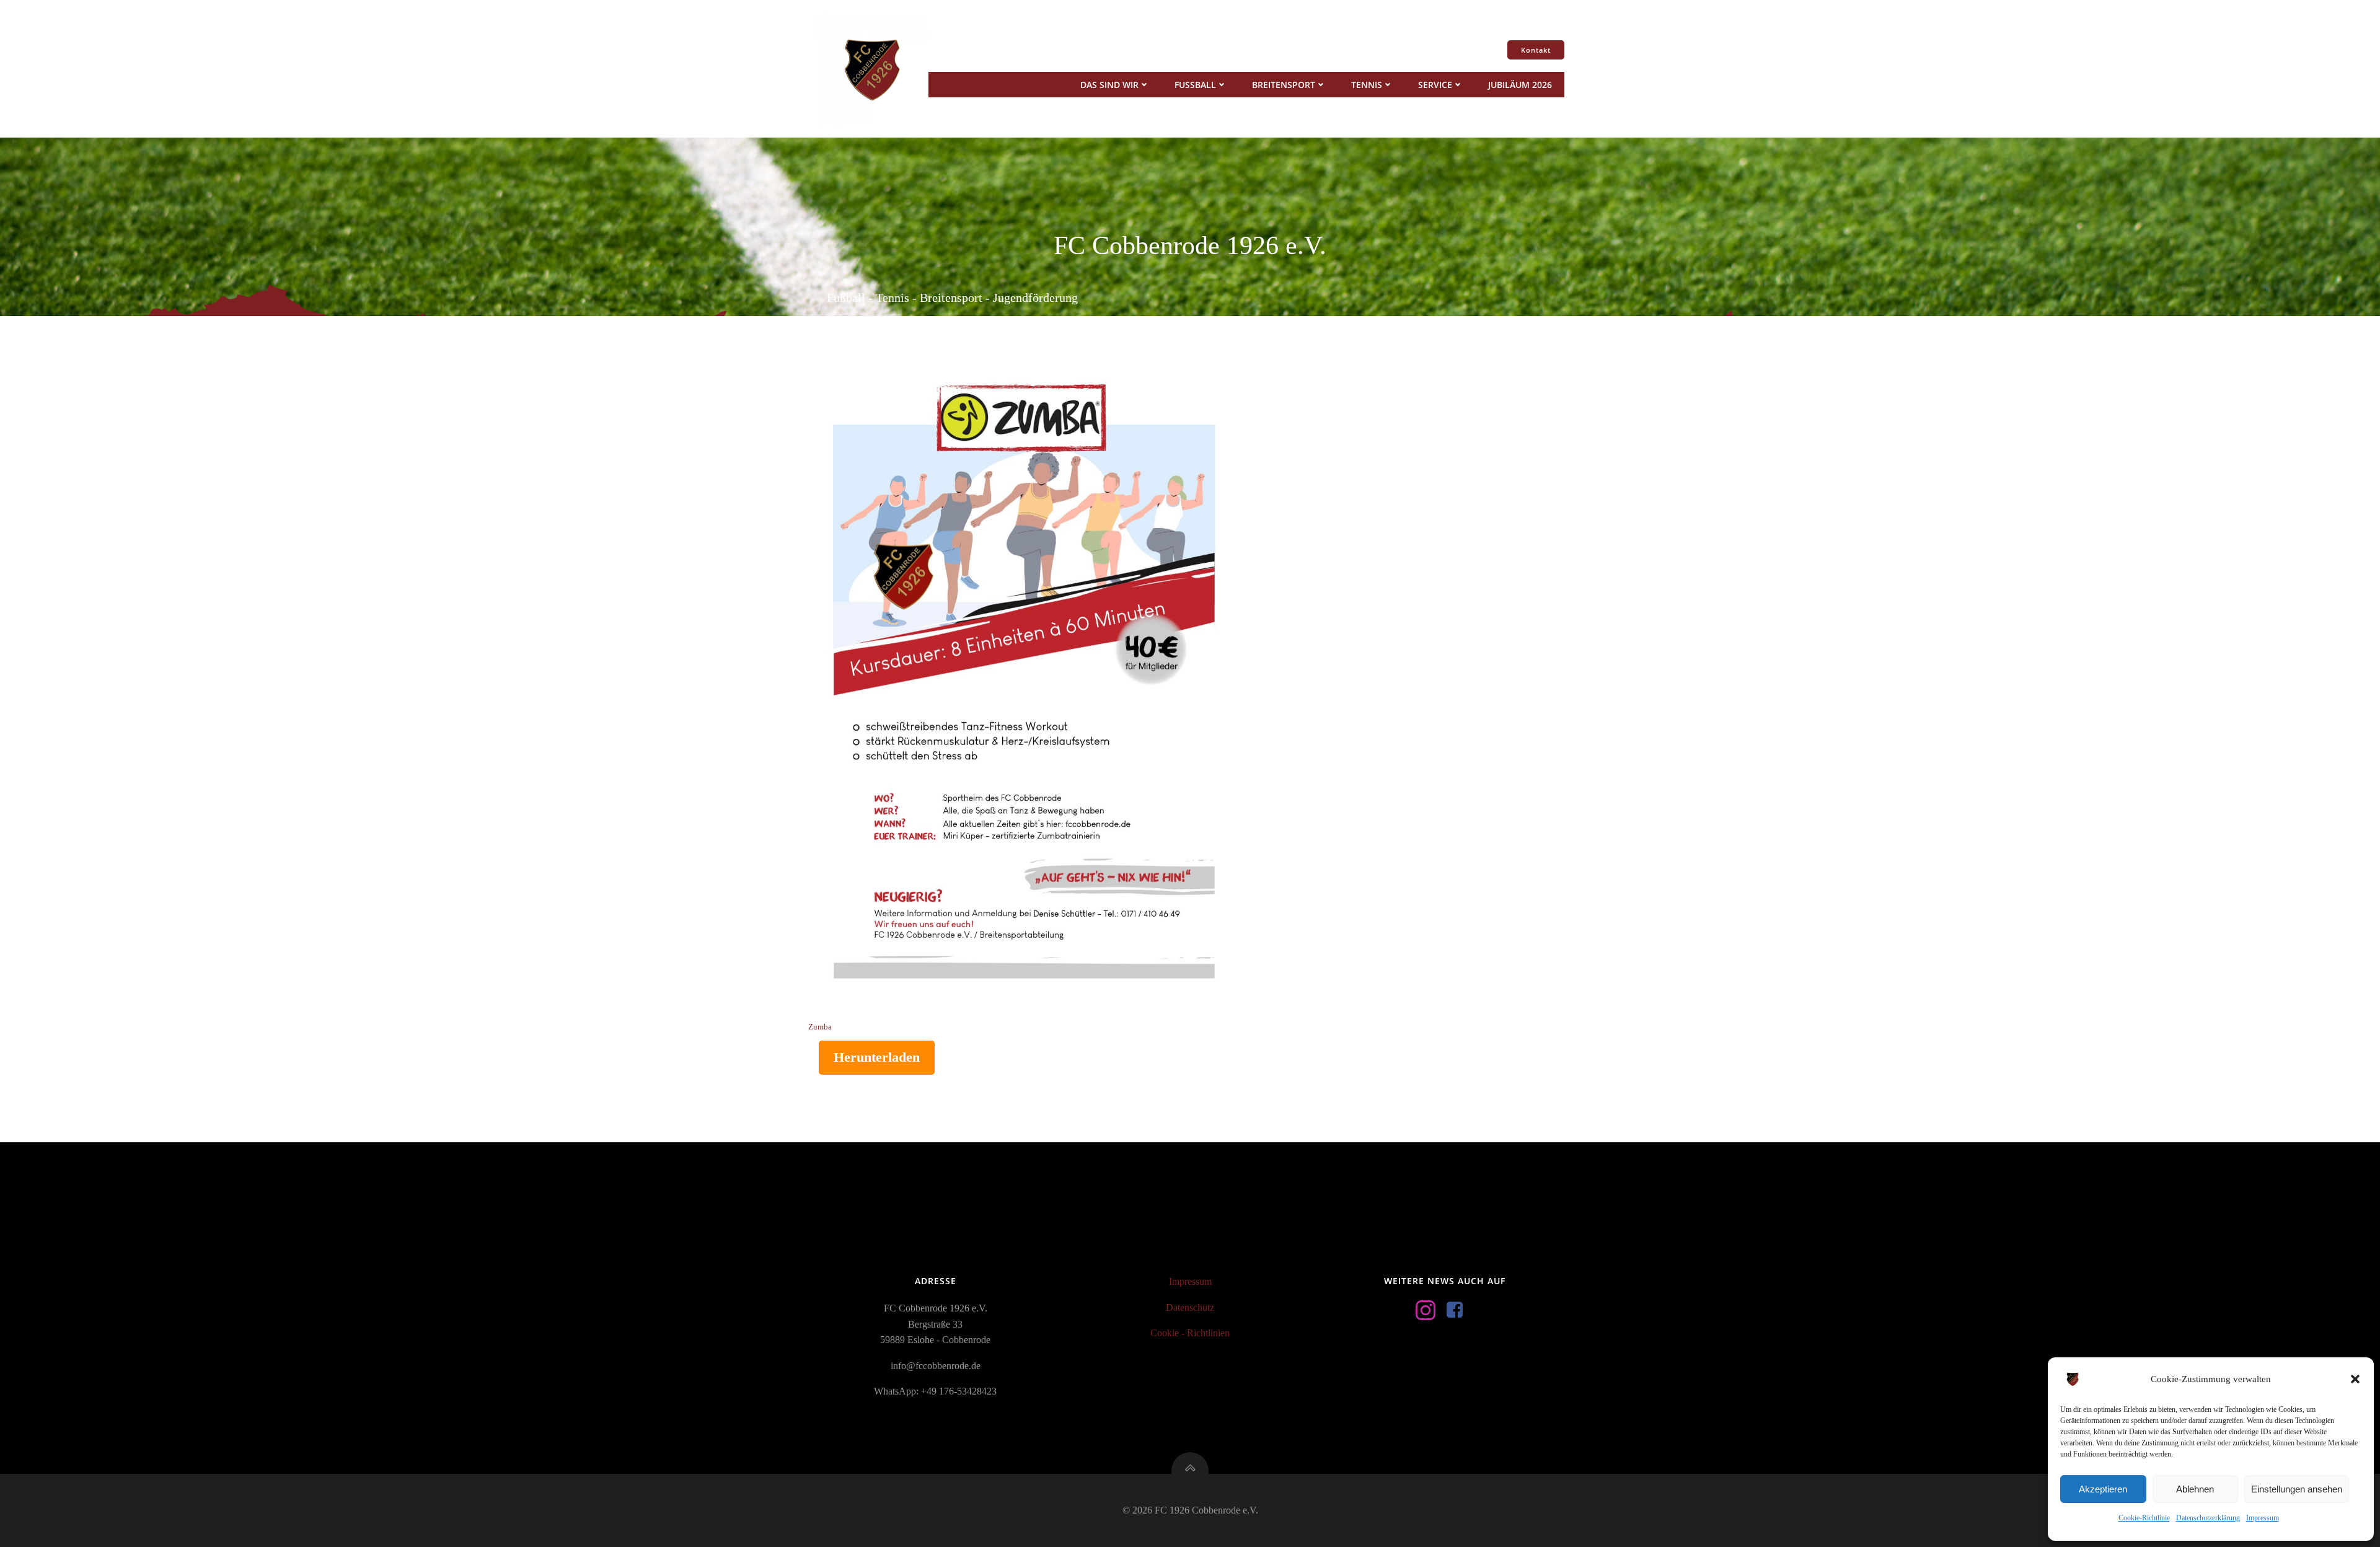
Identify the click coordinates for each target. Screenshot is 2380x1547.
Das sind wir (1109, 85)
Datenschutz (1190, 1307)
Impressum (2263, 1518)
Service (1435, 85)
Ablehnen (2195, 1489)
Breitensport (1284, 85)
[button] (2355, 1379)
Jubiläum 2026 (1520, 85)
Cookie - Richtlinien (1190, 1333)
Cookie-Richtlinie (2144, 1518)
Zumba (820, 1027)
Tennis (1367, 85)
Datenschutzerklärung (2208, 1518)
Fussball (1195, 85)
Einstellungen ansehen (2297, 1489)
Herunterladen (877, 1057)
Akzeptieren (2103, 1489)
